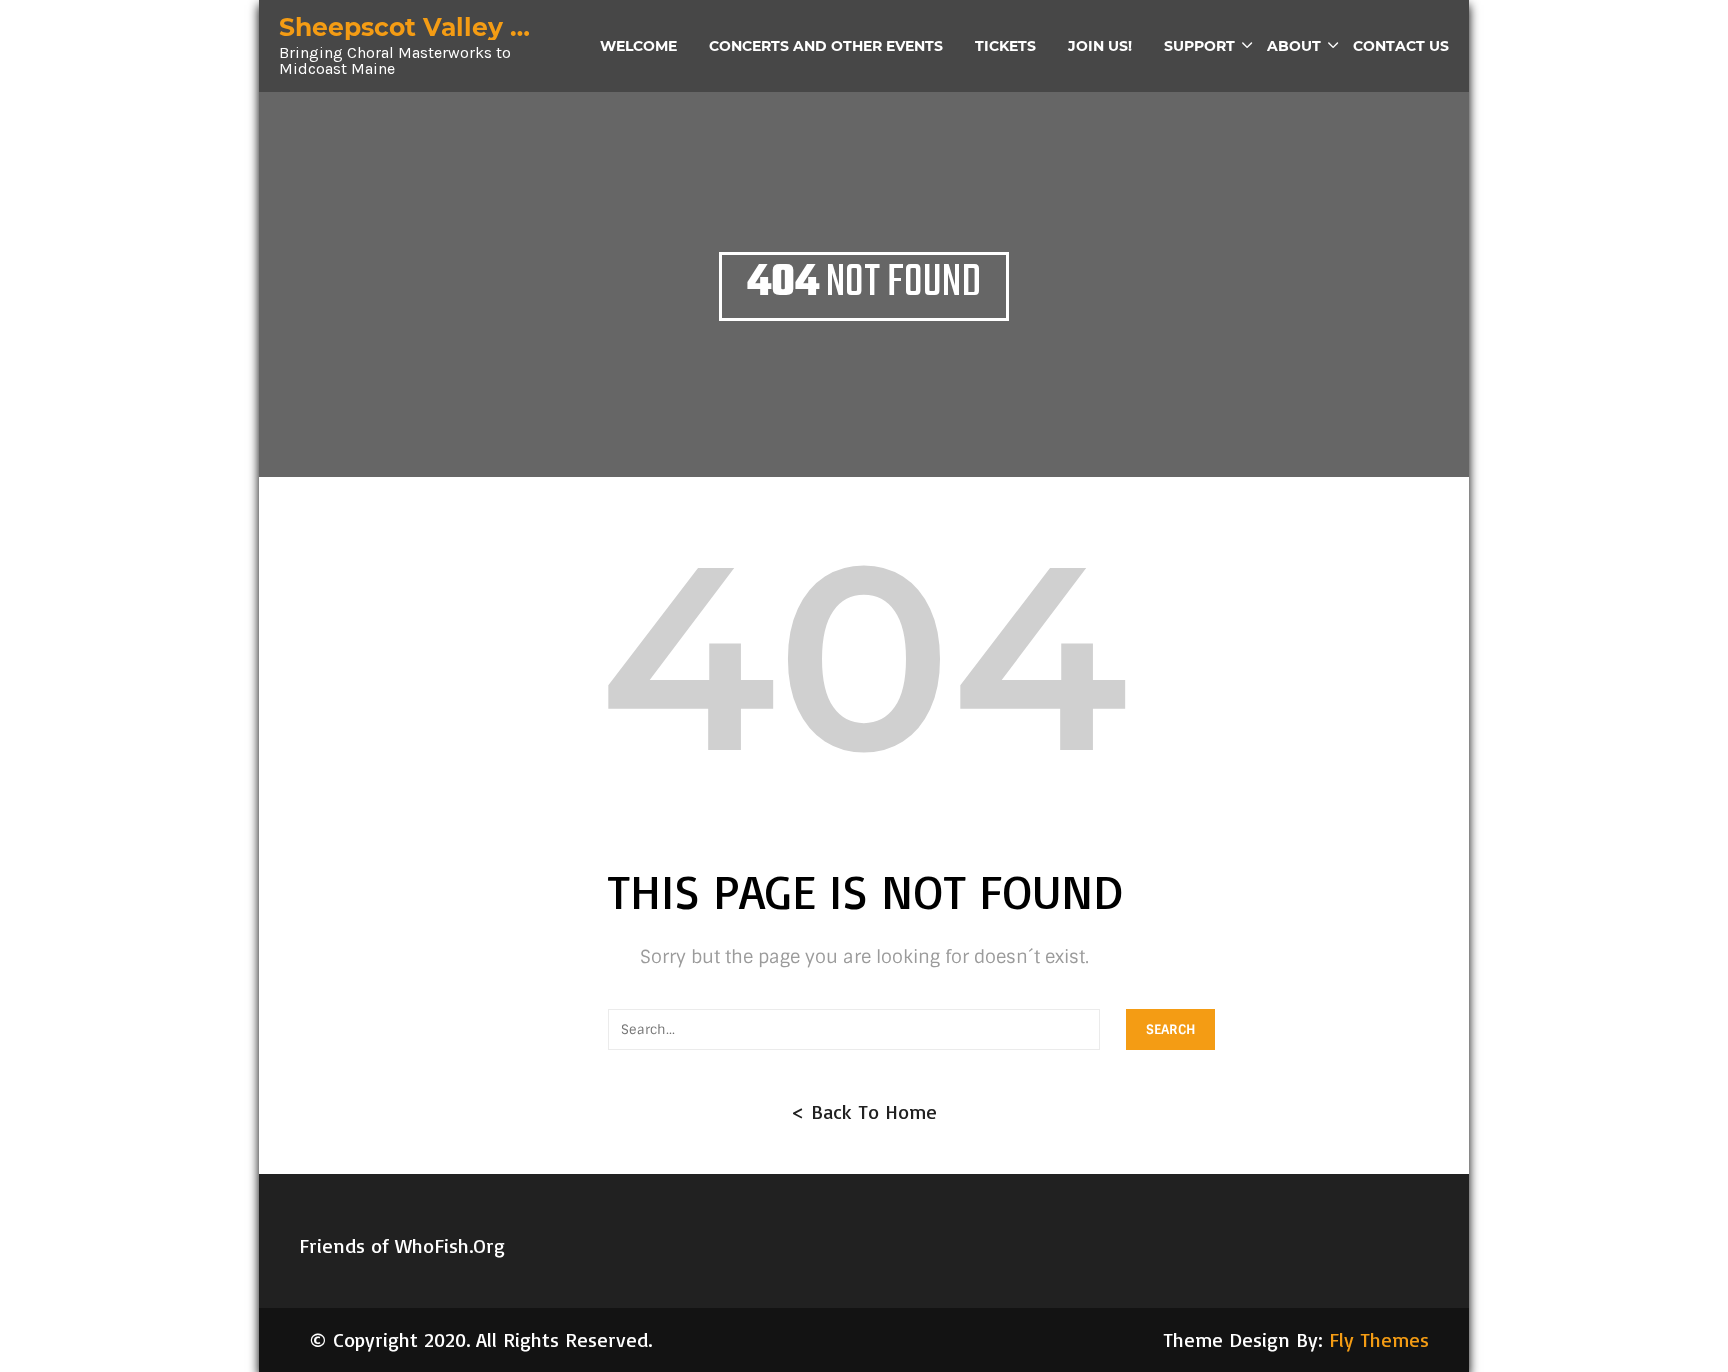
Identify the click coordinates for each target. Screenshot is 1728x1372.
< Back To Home (864, 1111)
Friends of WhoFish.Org (402, 1245)
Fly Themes (1379, 1339)
